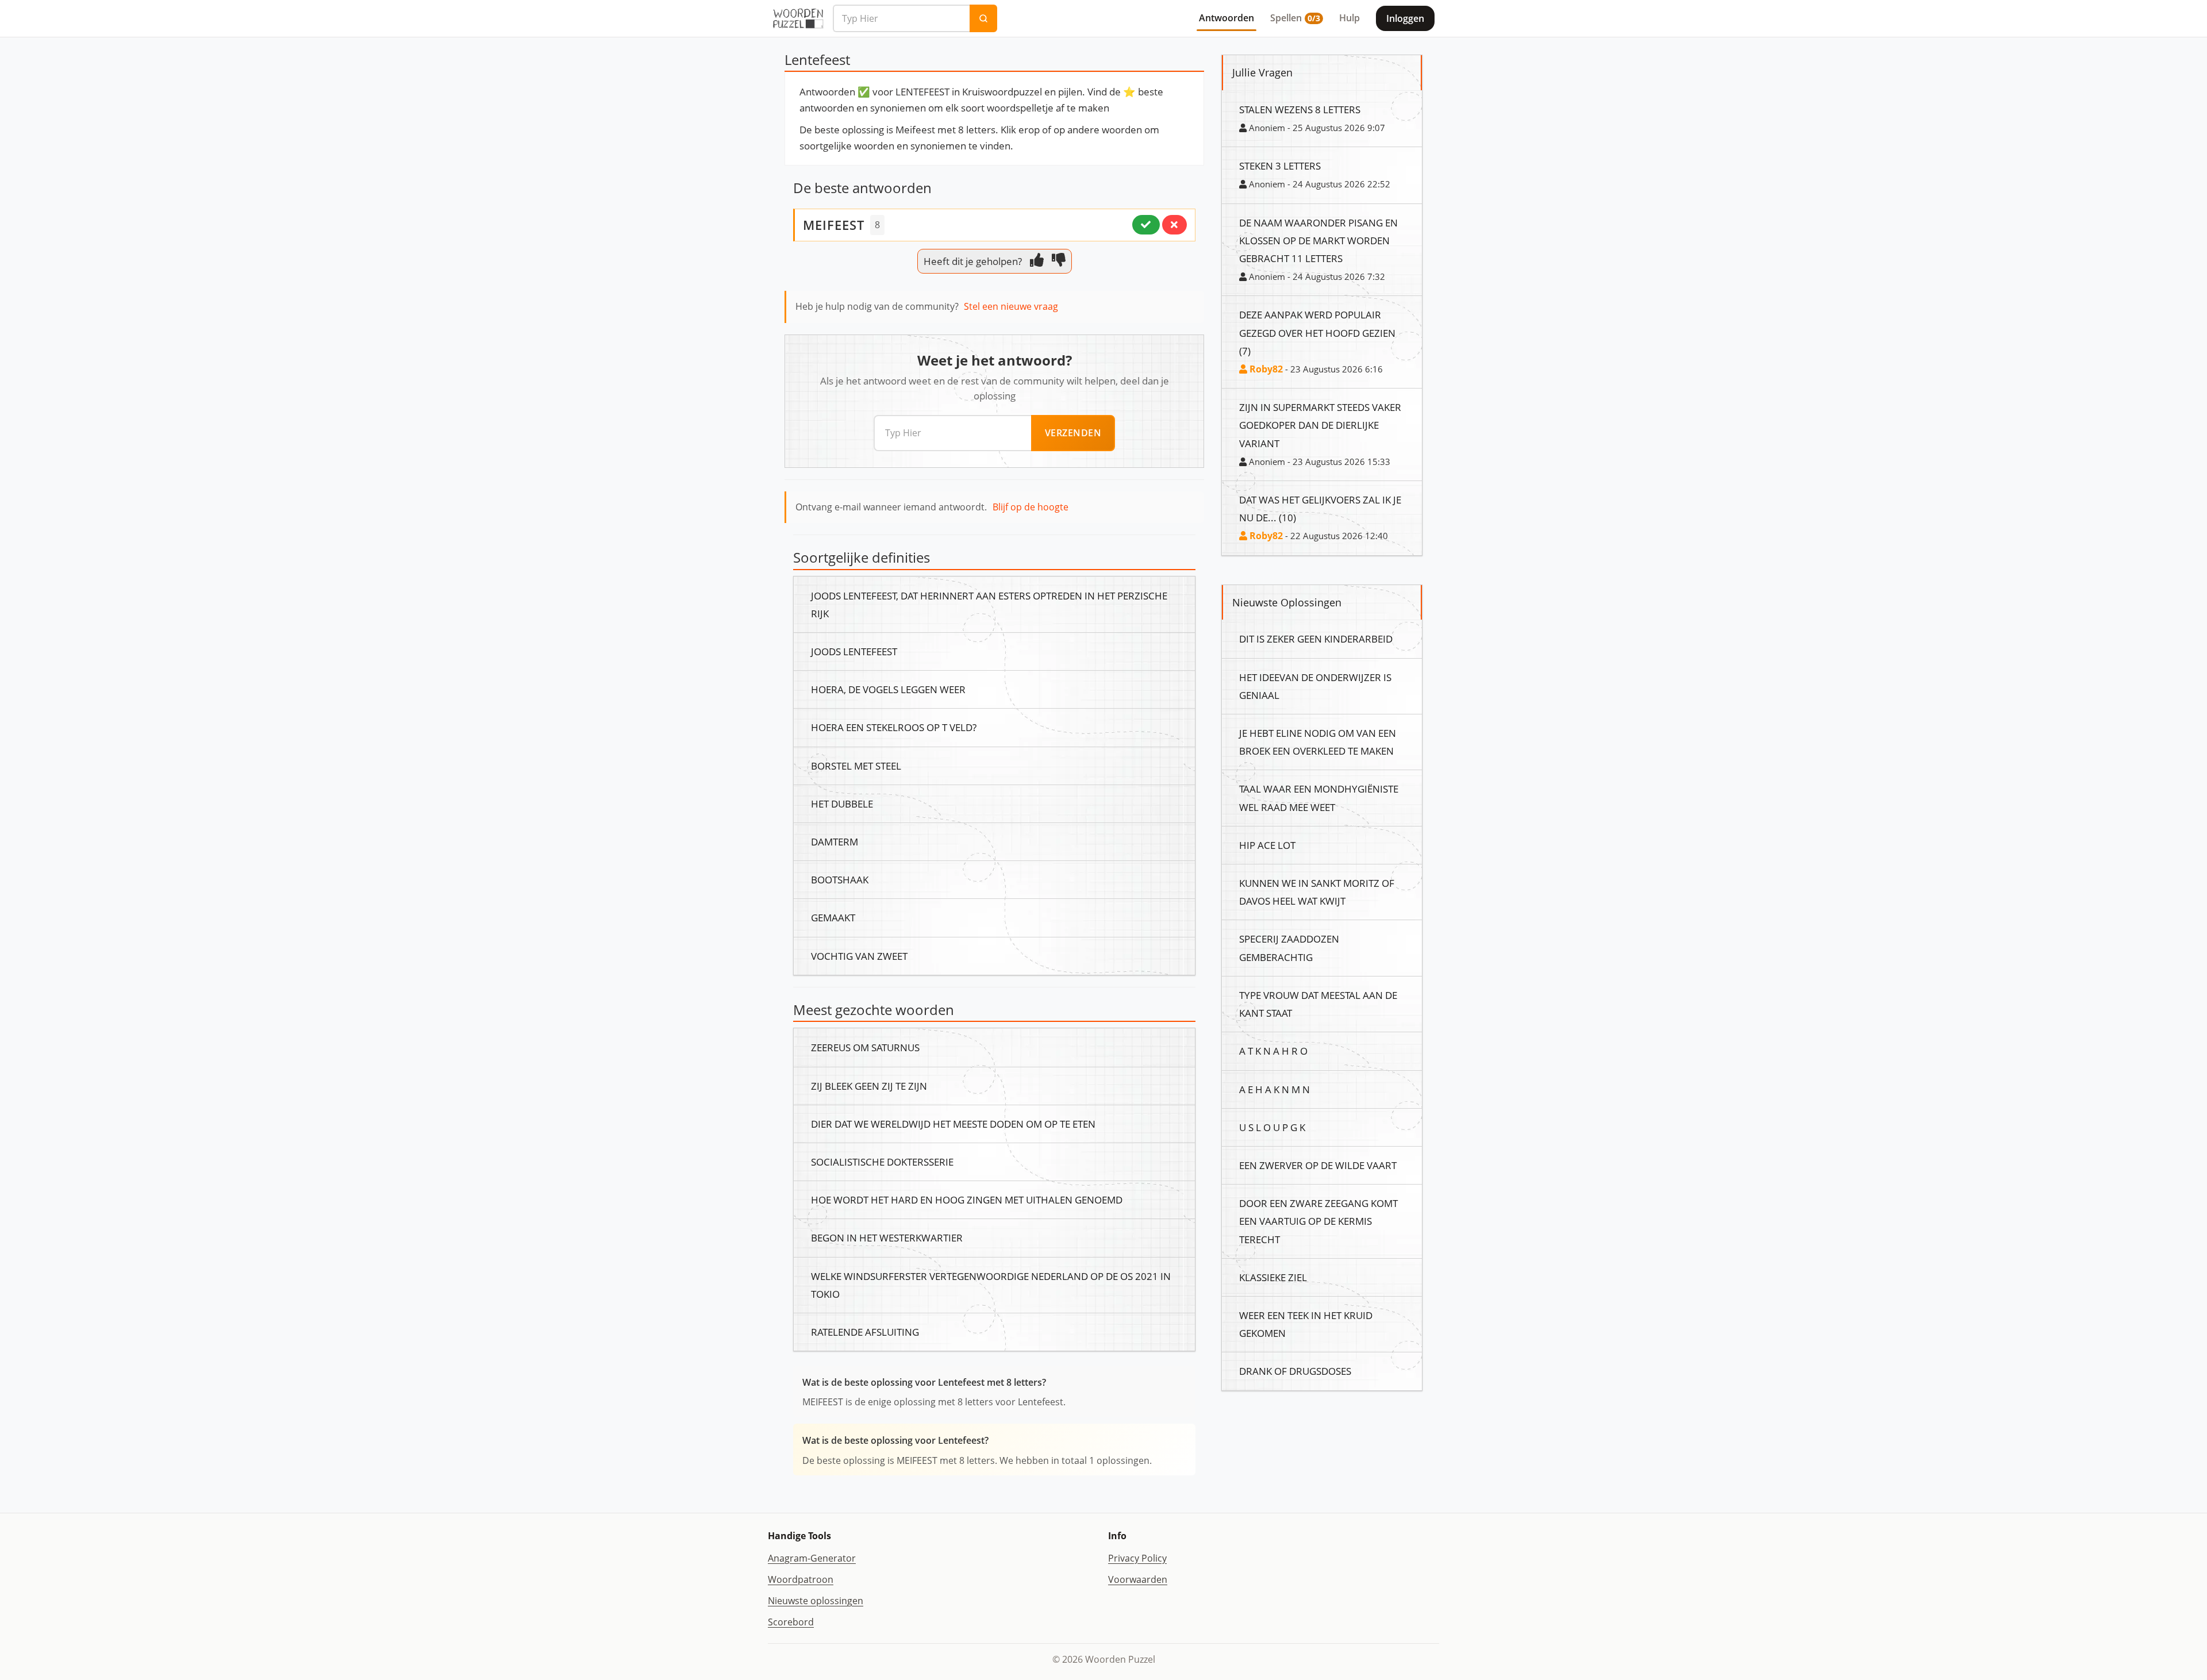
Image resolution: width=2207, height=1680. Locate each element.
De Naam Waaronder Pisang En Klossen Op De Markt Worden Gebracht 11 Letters (1318, 240)
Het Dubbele (842, 804)
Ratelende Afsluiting (865, 1332)
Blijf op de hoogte (1031, 507)
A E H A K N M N (1274, 1089)
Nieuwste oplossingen (816, 1601)
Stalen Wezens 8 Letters (1300, 109)
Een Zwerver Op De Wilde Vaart (1318, 1165)
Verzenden (1073, 433)
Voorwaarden (1138, 1579)
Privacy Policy (1137, 1558)
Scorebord (791, 1622)
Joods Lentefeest (854, 651)
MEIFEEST (834, 225)
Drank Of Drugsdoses (1295, 1371)
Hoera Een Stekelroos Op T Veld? (894, 727)
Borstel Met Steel (856, 766)
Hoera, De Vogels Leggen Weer (888, 689)
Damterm (835, 841)
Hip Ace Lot (1267, 845)
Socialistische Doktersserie (882, 1162)
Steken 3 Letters (1280, 166)
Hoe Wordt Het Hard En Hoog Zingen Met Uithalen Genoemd (967, 1200)
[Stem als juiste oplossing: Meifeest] (1146, 225)
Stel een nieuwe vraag (1011, 306)
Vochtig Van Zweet (859, 956)
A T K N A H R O (1273, 1051)
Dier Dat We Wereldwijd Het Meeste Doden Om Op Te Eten (953, 1124)
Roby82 (1265, 369)
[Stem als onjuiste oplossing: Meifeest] (1174, 225)
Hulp (1349, 18)
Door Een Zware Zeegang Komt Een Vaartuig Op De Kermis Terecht (1318, 1221)
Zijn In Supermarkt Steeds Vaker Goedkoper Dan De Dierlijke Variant (1320, 425)
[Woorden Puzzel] (798, 18)
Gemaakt (833, 917)
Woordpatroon (801, 1579)
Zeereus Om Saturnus (865, 1047)
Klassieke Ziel (1273, 1277)
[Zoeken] (983, 18)
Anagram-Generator (812, 1558)
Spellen (1295, 18)
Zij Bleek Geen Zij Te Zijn (869, 1086)
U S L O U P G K (1272, 1127)
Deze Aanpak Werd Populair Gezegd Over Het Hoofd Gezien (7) (1317, 332)
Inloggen (1405, 18)
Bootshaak (840, 879)
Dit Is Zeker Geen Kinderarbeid (1316, 639)
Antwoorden (1226, 18)
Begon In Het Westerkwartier (887, 1237)
